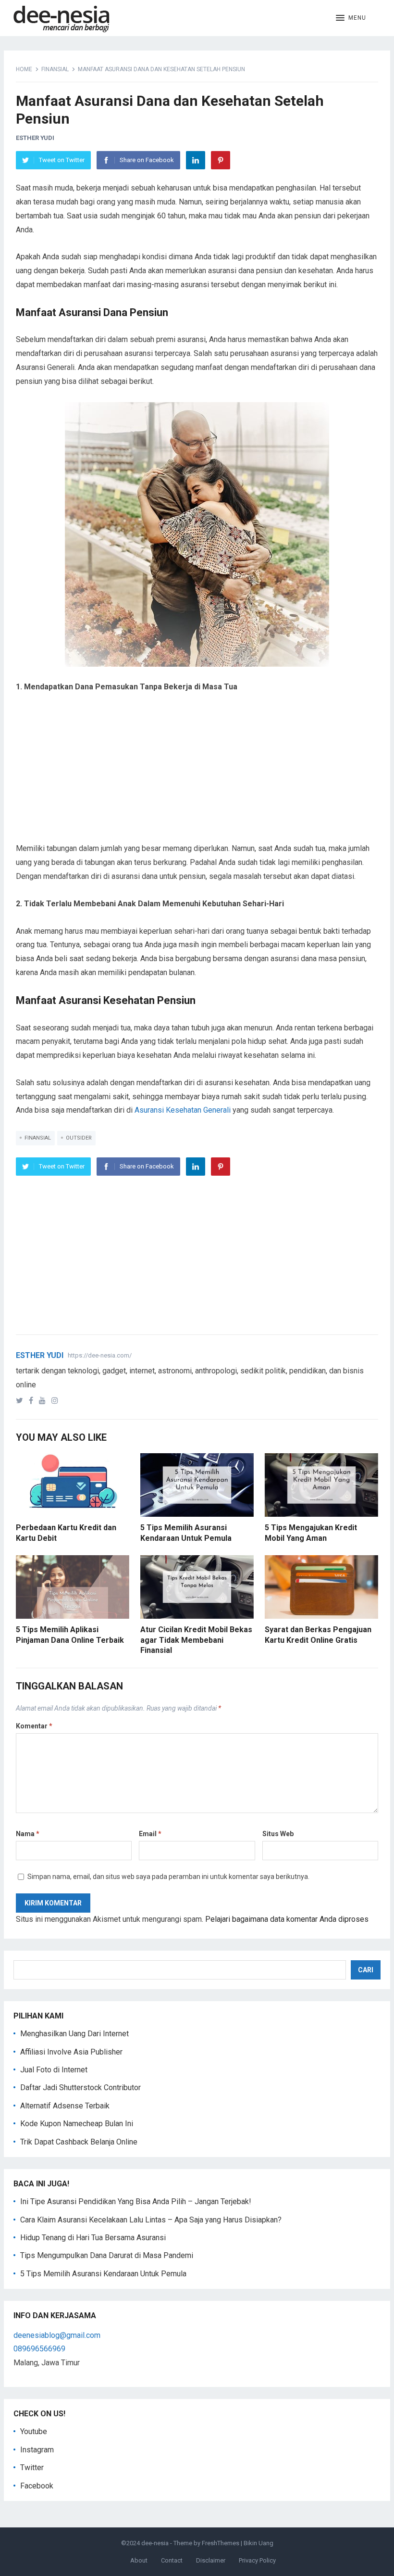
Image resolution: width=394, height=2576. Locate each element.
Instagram (37, 2450)
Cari (366, 1970)
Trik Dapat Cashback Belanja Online (79, 2142)
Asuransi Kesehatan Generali (183, 1110)
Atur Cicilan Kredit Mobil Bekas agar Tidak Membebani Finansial (196, 1640)
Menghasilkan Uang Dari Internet (74, 2034)
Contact (172, 2560)
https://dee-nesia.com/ (100, 1355)
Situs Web (278, 1834)
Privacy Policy (257, 2560)
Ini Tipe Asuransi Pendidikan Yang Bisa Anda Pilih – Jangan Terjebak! (136, 2202)
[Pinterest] (221, 160)
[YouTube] (44, 1401)
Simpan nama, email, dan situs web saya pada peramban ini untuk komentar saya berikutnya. (168, 1877)
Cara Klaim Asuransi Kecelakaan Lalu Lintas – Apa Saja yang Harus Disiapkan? (151, 2220)
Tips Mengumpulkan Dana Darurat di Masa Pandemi (107, 2255)
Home (24, 69)
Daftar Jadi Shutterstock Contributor (80, 2087)
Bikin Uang (259, 2543)
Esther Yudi (35, 138)
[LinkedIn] (196, 160)
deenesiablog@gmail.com (57, 2335)
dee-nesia (155, 2543)
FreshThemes (221, 2543)
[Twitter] (21, 1401)
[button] (351, 18)
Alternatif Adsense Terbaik (65, 2106)
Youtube (34, 2431)
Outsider (79, 1138)
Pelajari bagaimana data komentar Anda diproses (287, 1919)
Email (150, 1834)
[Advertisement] (197, 774)
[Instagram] (57, 1401)
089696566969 (39, 2349)
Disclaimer (211, 2560)
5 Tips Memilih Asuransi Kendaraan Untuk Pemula (103, 2274)
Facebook (37, 2486)
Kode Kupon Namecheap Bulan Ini (77, 2124)
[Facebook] (33, 1401)
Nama (28, 1834)
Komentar (34, 1726)
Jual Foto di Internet (54, 2070)
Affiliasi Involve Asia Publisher (71, 2052)
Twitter (32, 2468)
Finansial (55, 69)
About (139, 2560)
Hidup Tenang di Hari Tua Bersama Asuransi (93, 2238)
